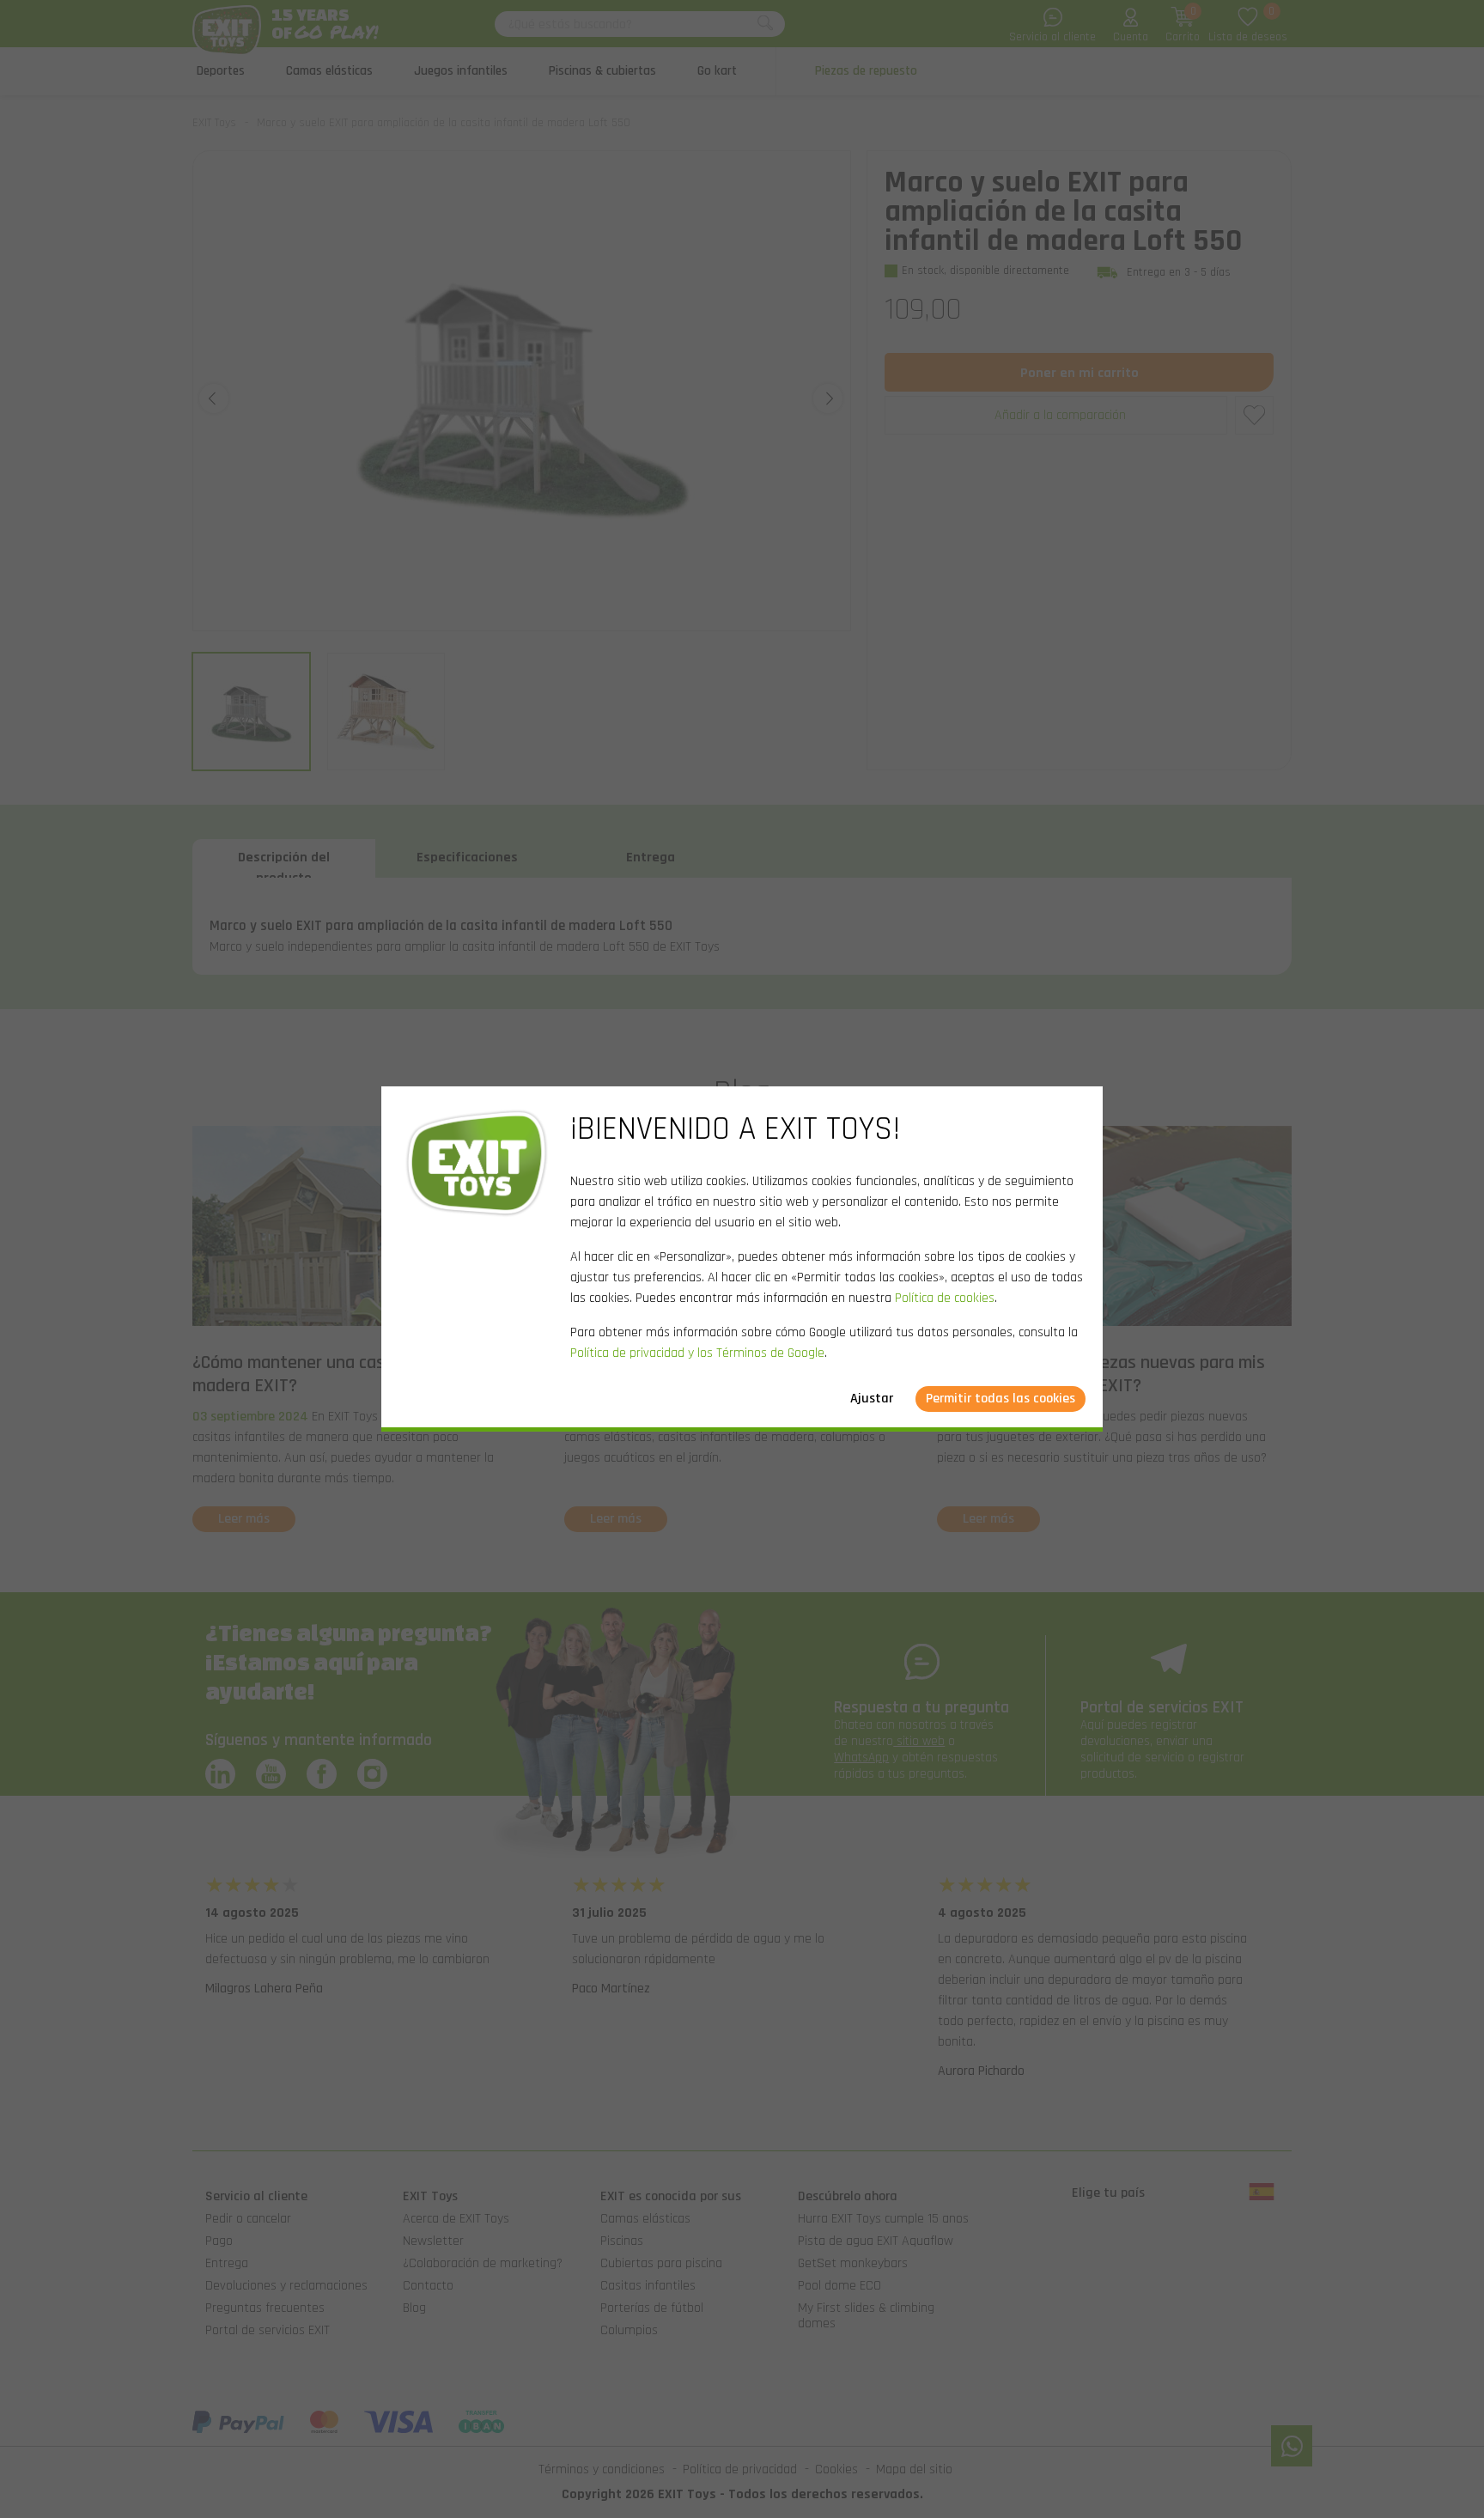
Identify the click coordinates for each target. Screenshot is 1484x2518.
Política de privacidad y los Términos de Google (697, 1353)
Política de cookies (945, 1298)
